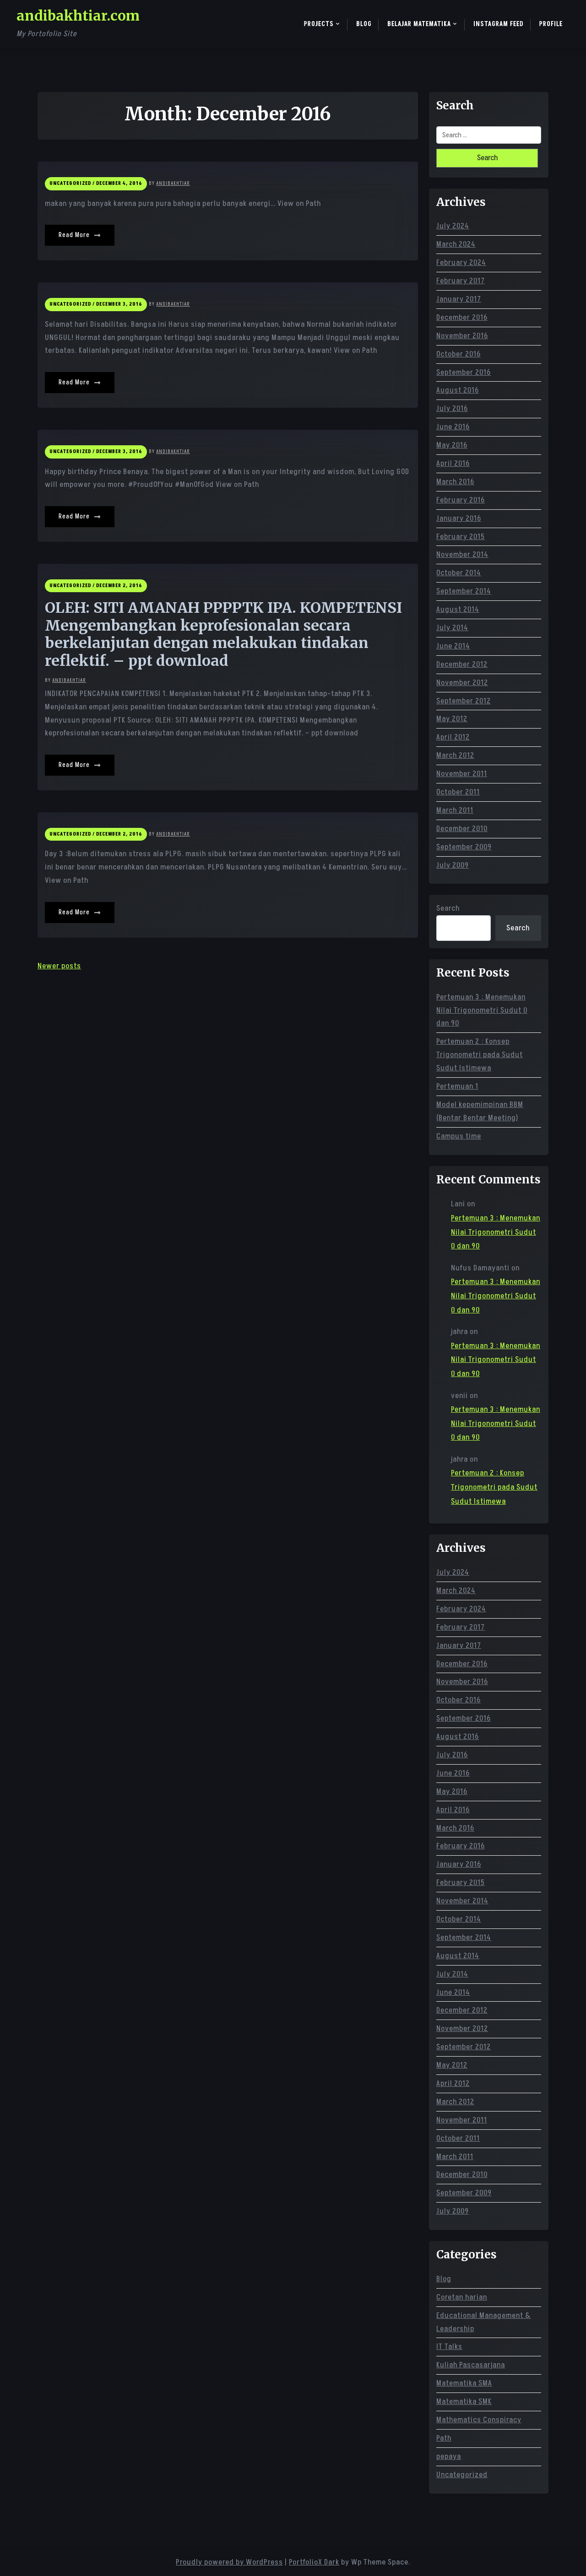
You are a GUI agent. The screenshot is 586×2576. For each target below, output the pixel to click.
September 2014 (464, 591)
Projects (319, 24)
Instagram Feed (499, 24)
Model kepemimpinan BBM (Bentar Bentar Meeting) (480, 1111)
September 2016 (464, 373)
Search (448, 908)
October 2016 (458, 354)
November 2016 (462, 336)
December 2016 (462, 318)
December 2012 (462, 664)
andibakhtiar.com (78, 16)
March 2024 (456, 244)
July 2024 (453, 226)
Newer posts (59, 966)
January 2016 (459, 518)
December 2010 (462, 829)
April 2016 (453, 464)
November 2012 (462, 683)
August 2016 (458, 390)
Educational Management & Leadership (484, 2322)
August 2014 (458, 610)
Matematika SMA (464, 2383)
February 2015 (461, 537)
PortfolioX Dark (314, 2562)
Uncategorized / (72, 183)
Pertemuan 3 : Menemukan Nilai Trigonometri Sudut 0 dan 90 (482, 1010)
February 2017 (461, 281)
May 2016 (452, 445)
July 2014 (452, 628)
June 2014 (453, 646)
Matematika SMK (464, 2402)
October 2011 (458, 792)
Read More (75, 235)
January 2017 (459, 299)
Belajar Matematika (419, 24)
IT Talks (449, 2347)
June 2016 (453, 427)
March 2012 (455, 756)
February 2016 (461, 500)
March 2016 (455, 482)
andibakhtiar (173, 183)
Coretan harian (462, 2297)
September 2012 (464, 701)
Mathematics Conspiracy (479, 2420)
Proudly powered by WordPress (229, 2562)
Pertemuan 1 (457, 1086)
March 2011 (455, 810)
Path (444, 2438)
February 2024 (461, 263)
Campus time (459, 1136)
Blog (364, 24)
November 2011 (462, 774)
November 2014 (462, 555)
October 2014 (459, 573)
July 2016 (452, 409)
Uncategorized (462, 2475)
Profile (551, 24)
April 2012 (453, 737)
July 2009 (453, 865)
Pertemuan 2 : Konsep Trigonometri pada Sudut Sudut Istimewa (480, 1055)
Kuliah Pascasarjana (471, 2365)
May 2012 (452, 719)
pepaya (449, 2457)
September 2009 (464, 847)
